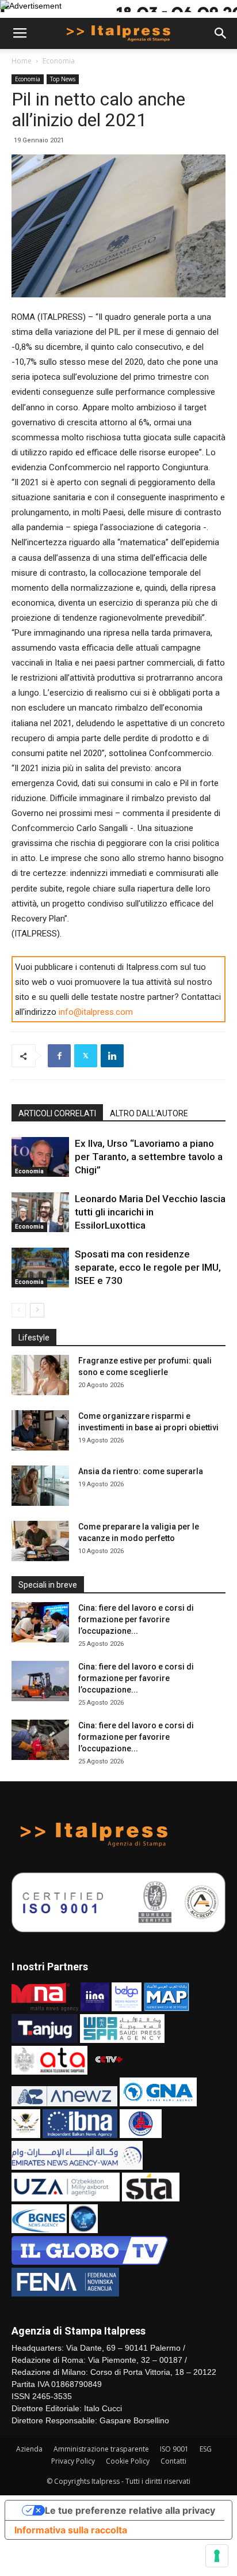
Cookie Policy (128, 2461)
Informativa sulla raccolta (71, 2530)
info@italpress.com (96, 1012)
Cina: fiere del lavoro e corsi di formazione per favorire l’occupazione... (136, 1619)
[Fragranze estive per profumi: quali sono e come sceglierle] (40, 1375)
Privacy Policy (73, 2461)
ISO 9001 (174, 2449)
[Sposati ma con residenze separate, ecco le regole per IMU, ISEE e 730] (40, 1268)
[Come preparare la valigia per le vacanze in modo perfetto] (40, 1541)
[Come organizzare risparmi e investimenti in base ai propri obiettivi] (40, 1430)
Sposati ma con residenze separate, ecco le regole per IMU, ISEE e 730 (148, 1267)
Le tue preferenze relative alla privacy (130, 2510)
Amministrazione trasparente (101, 2449)
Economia (59, 61)
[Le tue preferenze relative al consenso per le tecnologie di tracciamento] (217, 2556)
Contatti (173, 2461)
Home (22, 61)
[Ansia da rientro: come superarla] (40, 1486)
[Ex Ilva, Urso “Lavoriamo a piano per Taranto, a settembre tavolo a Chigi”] (40, 1157)
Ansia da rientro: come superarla (141, 1471)
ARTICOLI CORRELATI (57, 1113)
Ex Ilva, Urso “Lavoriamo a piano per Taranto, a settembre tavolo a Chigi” (149, 1157)
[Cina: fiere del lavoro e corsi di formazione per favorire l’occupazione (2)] (40, 1681)
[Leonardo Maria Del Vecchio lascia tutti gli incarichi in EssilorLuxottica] (40, 1212)
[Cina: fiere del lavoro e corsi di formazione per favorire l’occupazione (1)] (40, 1740)
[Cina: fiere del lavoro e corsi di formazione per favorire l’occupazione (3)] (40, 1622)
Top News (63, 79)
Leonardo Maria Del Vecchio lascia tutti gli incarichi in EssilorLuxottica (150, 1212)
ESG (206, 2449)
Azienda (29, 2449)
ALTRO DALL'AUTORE (149, 1113)
